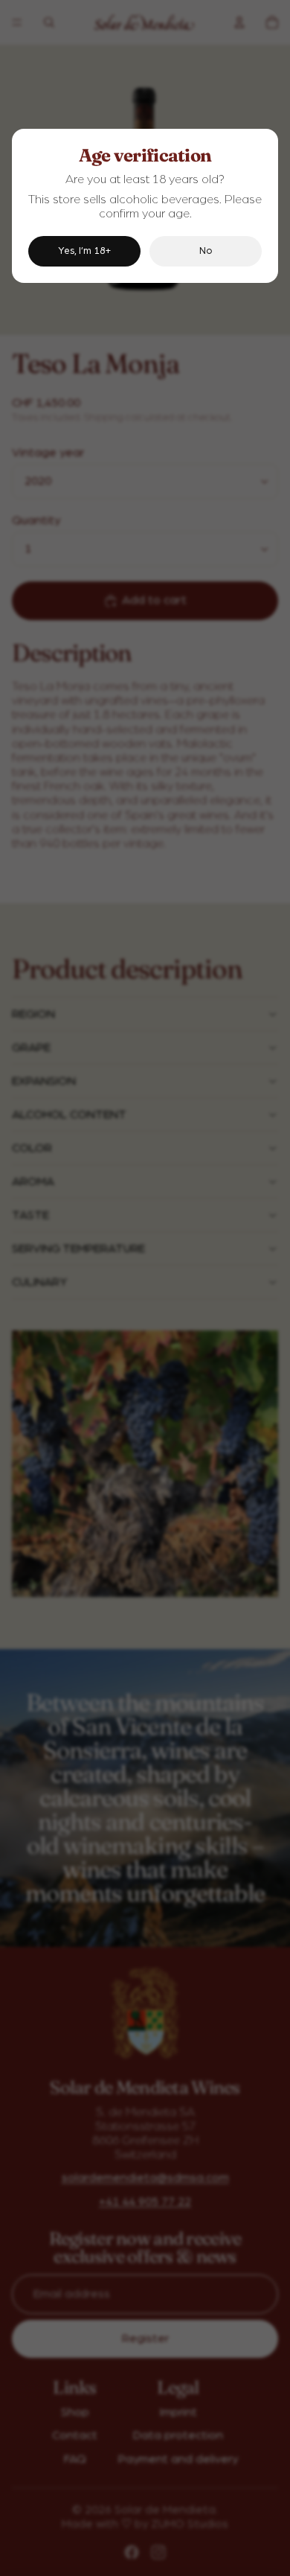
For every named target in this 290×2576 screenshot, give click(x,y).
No (206, 251)
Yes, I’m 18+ (84, 251)
